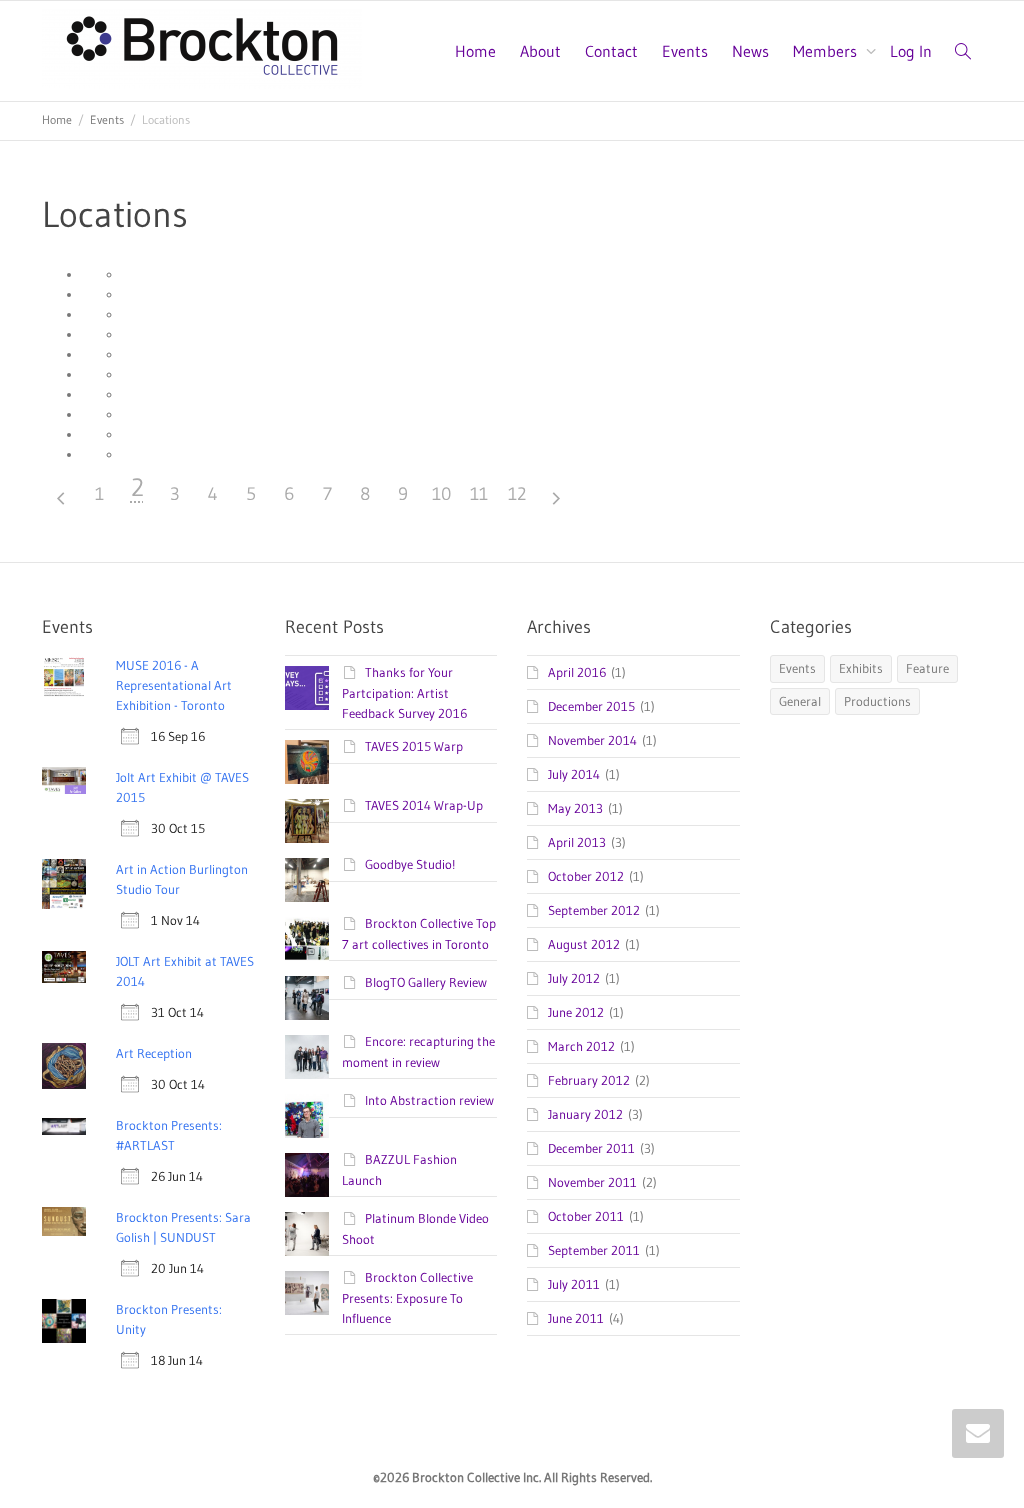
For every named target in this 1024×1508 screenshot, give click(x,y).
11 (479, 494)
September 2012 (594, 910)
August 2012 (584, 944)
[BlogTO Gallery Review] (307, 998)
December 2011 (591, 1148)
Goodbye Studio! (410, 864)
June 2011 (576, 1318)
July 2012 (574, 978)
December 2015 (591, 706)
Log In (911, 51)
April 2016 (577, 672)
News (750, 51)
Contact (611, 51)
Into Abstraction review (429, 1100)
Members (827, 51)
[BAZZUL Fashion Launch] (307, 1175)
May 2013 (575, 808)
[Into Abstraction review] (307, 1116)
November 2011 (592, 1182)
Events (685, 51)
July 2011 (574, 1284)
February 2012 (589, 1080)
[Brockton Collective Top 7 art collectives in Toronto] (307, 939)
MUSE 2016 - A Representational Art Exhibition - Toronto (174, 685)
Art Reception (154, 1053)
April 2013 (577, 842)
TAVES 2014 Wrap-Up (424, 805)
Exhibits (861, 668)
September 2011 (594, 1250)
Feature (927, 668)
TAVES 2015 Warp (414, 746)
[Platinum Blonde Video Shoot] (307, 1234)
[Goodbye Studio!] (307, 880)
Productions (877, 701)
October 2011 (586, 1216)
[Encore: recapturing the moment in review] (307, 1057)
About (540, 51)
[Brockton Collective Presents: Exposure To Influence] (307, 1293)
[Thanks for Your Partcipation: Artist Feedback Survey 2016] (307, 688)
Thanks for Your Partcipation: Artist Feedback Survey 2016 (404, 692)
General (800, 701)
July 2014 (574, 774)
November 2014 (592, 740)
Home (475, 51)
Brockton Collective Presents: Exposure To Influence (407, 1297)
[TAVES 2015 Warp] (307, 762)
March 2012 (581, 1046)
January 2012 (585, 1114)
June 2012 (576, 1012)
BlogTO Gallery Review (426, 982)
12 (517, 494)
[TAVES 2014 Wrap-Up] (307, 821)
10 (441, 494)
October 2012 (586, 876)
